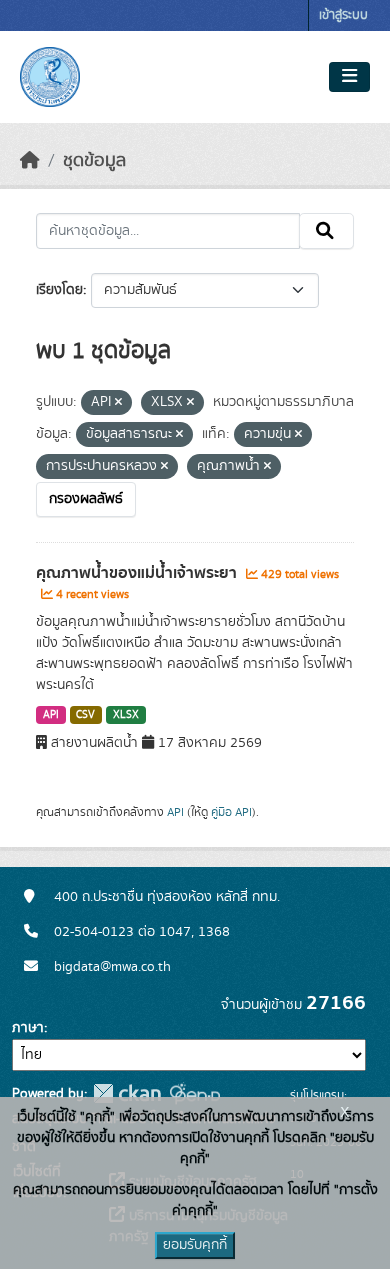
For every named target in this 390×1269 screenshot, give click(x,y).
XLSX (126, 715)
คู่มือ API (231, 812)
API (51, 715)
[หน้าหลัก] (30, 161)
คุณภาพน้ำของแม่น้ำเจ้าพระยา (138, 573)
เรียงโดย (59, 290)
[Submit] (326, 231)
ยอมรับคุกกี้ (195, 1245)
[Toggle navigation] (349, 77)
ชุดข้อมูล (94, 161)
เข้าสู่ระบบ (343, 15)
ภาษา (28, 1028)
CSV (85, 715)
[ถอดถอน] (118, 403)
